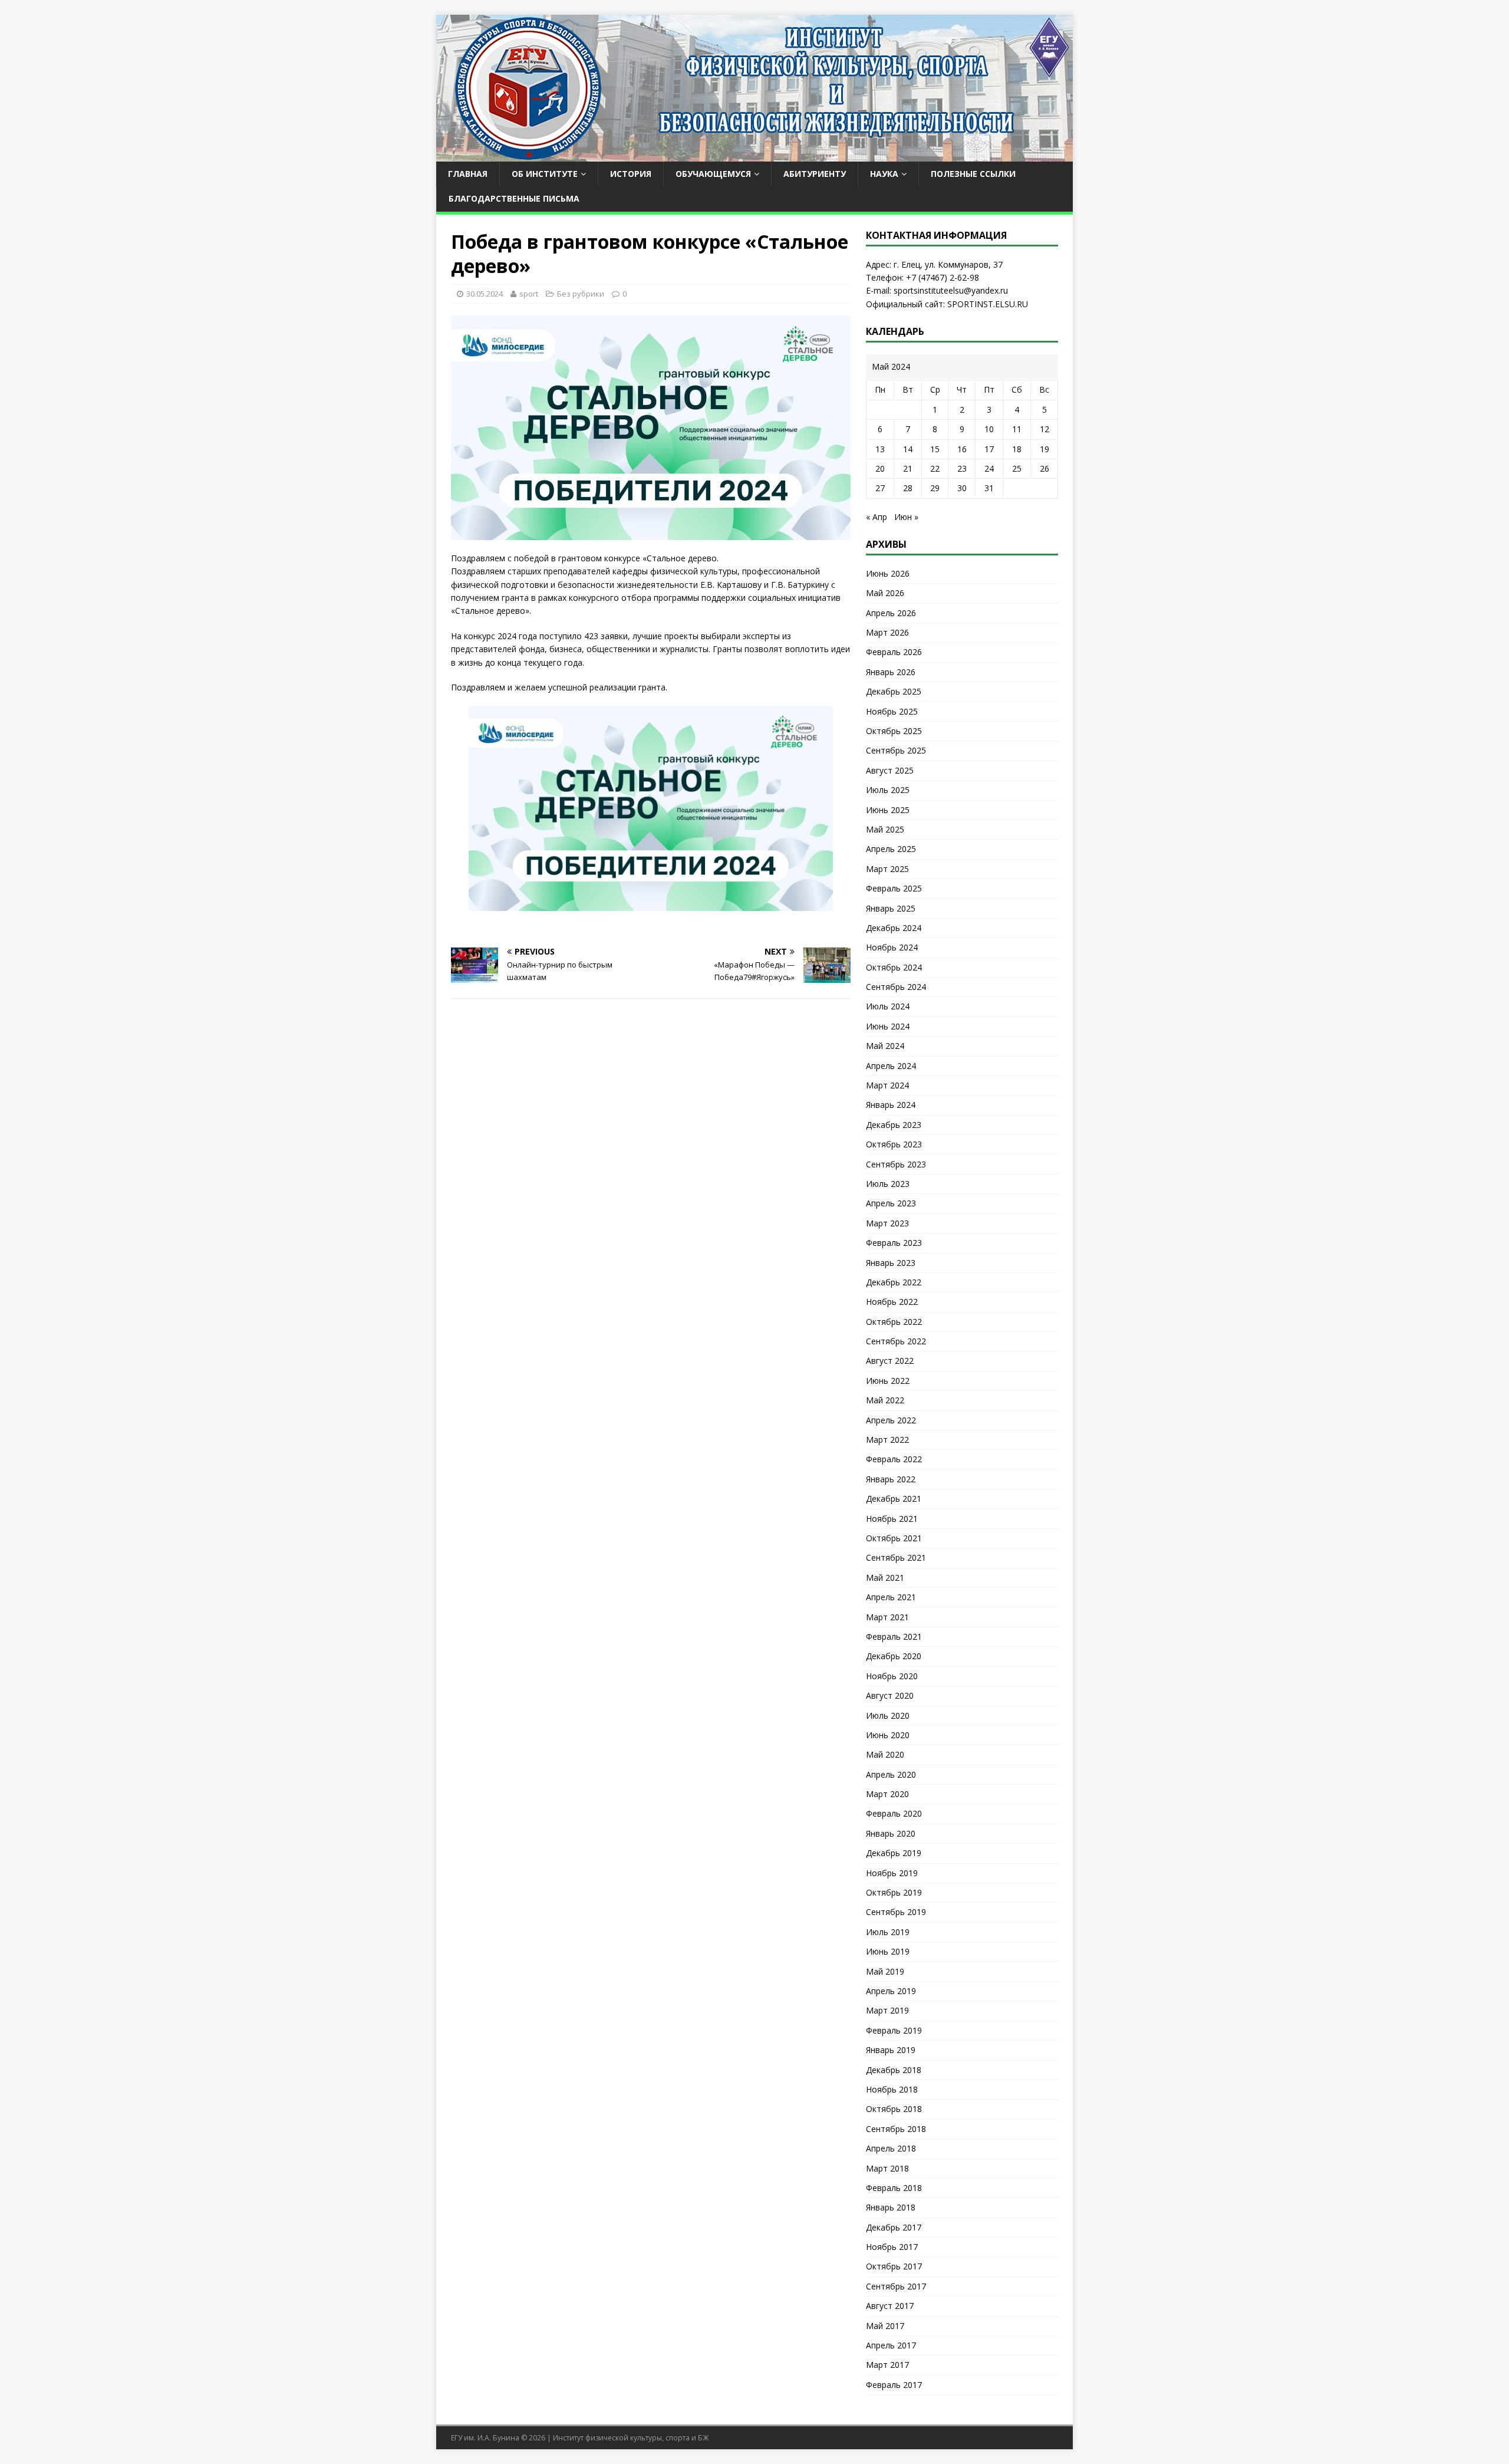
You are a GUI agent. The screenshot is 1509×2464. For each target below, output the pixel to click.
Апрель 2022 (891, 1420)
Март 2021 (887, 1617)
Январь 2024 (891, 1105)
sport (529, 294)
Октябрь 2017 (894, 2266)
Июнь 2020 (888, 1735)
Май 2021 (885, 1578)
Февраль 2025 (894, 888)
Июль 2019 (888, 1932)
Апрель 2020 (891, 1774)
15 (935, 449)
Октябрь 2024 (894, 967)
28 (908, 488)
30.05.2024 (485, 294)
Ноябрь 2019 (892, 1873)
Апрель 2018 (891, 2148)
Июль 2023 (888, 1184)
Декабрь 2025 (894, 691)
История (631, 174)
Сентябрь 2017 (896, 2286)
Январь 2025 (891, 908)
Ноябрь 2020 (892, 1676)
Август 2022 (890, 1361)
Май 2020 (885, 1754)
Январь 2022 (891, 1479)
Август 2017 (890, 2306)
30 (962, 488)
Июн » (906, 517)
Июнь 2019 (888, 1951)
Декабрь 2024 (894, 928)
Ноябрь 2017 (892, 2247)
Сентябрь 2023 (896, 1164)
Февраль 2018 (894, 2188)
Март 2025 (887, 869)
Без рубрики (581, 294)
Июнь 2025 (888, 810)
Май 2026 (885, 593)
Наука (884, 174)
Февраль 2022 (894, 1459)
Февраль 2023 (894, 1243)
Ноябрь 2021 (892, 1519)
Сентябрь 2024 (896, 987)
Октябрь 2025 (894, 731)
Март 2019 (887, 2010)
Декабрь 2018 (894, 2070)
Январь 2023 (891, 1263)
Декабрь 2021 (894, 1499)
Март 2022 (887, 1440)
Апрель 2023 (891, 1203)
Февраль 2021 (894, 1636)
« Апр (877, 517)
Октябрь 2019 (894, 1892)
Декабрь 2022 (894, 1282)
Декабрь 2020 (894, 1656)
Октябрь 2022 (894, 1322)
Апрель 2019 (891, 1991)
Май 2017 (885, 2326)
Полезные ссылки (973, 174)
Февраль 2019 (894, 2030)
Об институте (545, 174)
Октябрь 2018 (894, 2109)
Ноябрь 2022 (892, 1302)
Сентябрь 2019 (896, 1912)
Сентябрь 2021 (896, 1557)
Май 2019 (885, 1971)
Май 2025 (885, 829)
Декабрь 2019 (894, 1853)
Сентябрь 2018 (896, 2129)
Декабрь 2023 (894, 1125)
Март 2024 (887, 1085)
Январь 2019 (891, 2050)
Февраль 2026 (894, 652)
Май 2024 (885, 1046)
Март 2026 (887, 632)
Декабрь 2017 (894, 2227)
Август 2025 (890, 770)
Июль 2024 (888, 1006)
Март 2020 (887, 1794)
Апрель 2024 (891, 1066)
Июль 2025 (888, 790)
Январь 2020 (891, 1833)
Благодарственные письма (514, 198)
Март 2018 (887, 2168)
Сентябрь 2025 (896, 750)
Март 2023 (887, 1223)
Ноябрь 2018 (892, 2089)
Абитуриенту (815, 174)
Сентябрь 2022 (896, 1341)
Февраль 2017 (894, 2385)
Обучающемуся (713, 174)
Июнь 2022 (888, 1381)
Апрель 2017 (891, 2345)
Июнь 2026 (888, 573)
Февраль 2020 (894, 1813)
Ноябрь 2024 (892, 947)
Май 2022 (885, 1400)
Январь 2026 (891, 672)
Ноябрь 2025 (892, 711)
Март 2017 (887, 2365)
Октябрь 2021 (894, 1538)
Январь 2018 (891, 2207)
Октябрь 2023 (894, 1144)
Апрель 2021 (891, 1597)
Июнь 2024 (888, 1026)
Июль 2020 (888, 1715)
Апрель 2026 (891, 613)
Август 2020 (890, 1695)
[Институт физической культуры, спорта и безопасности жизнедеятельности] (754, 155)
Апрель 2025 (891, 849)
